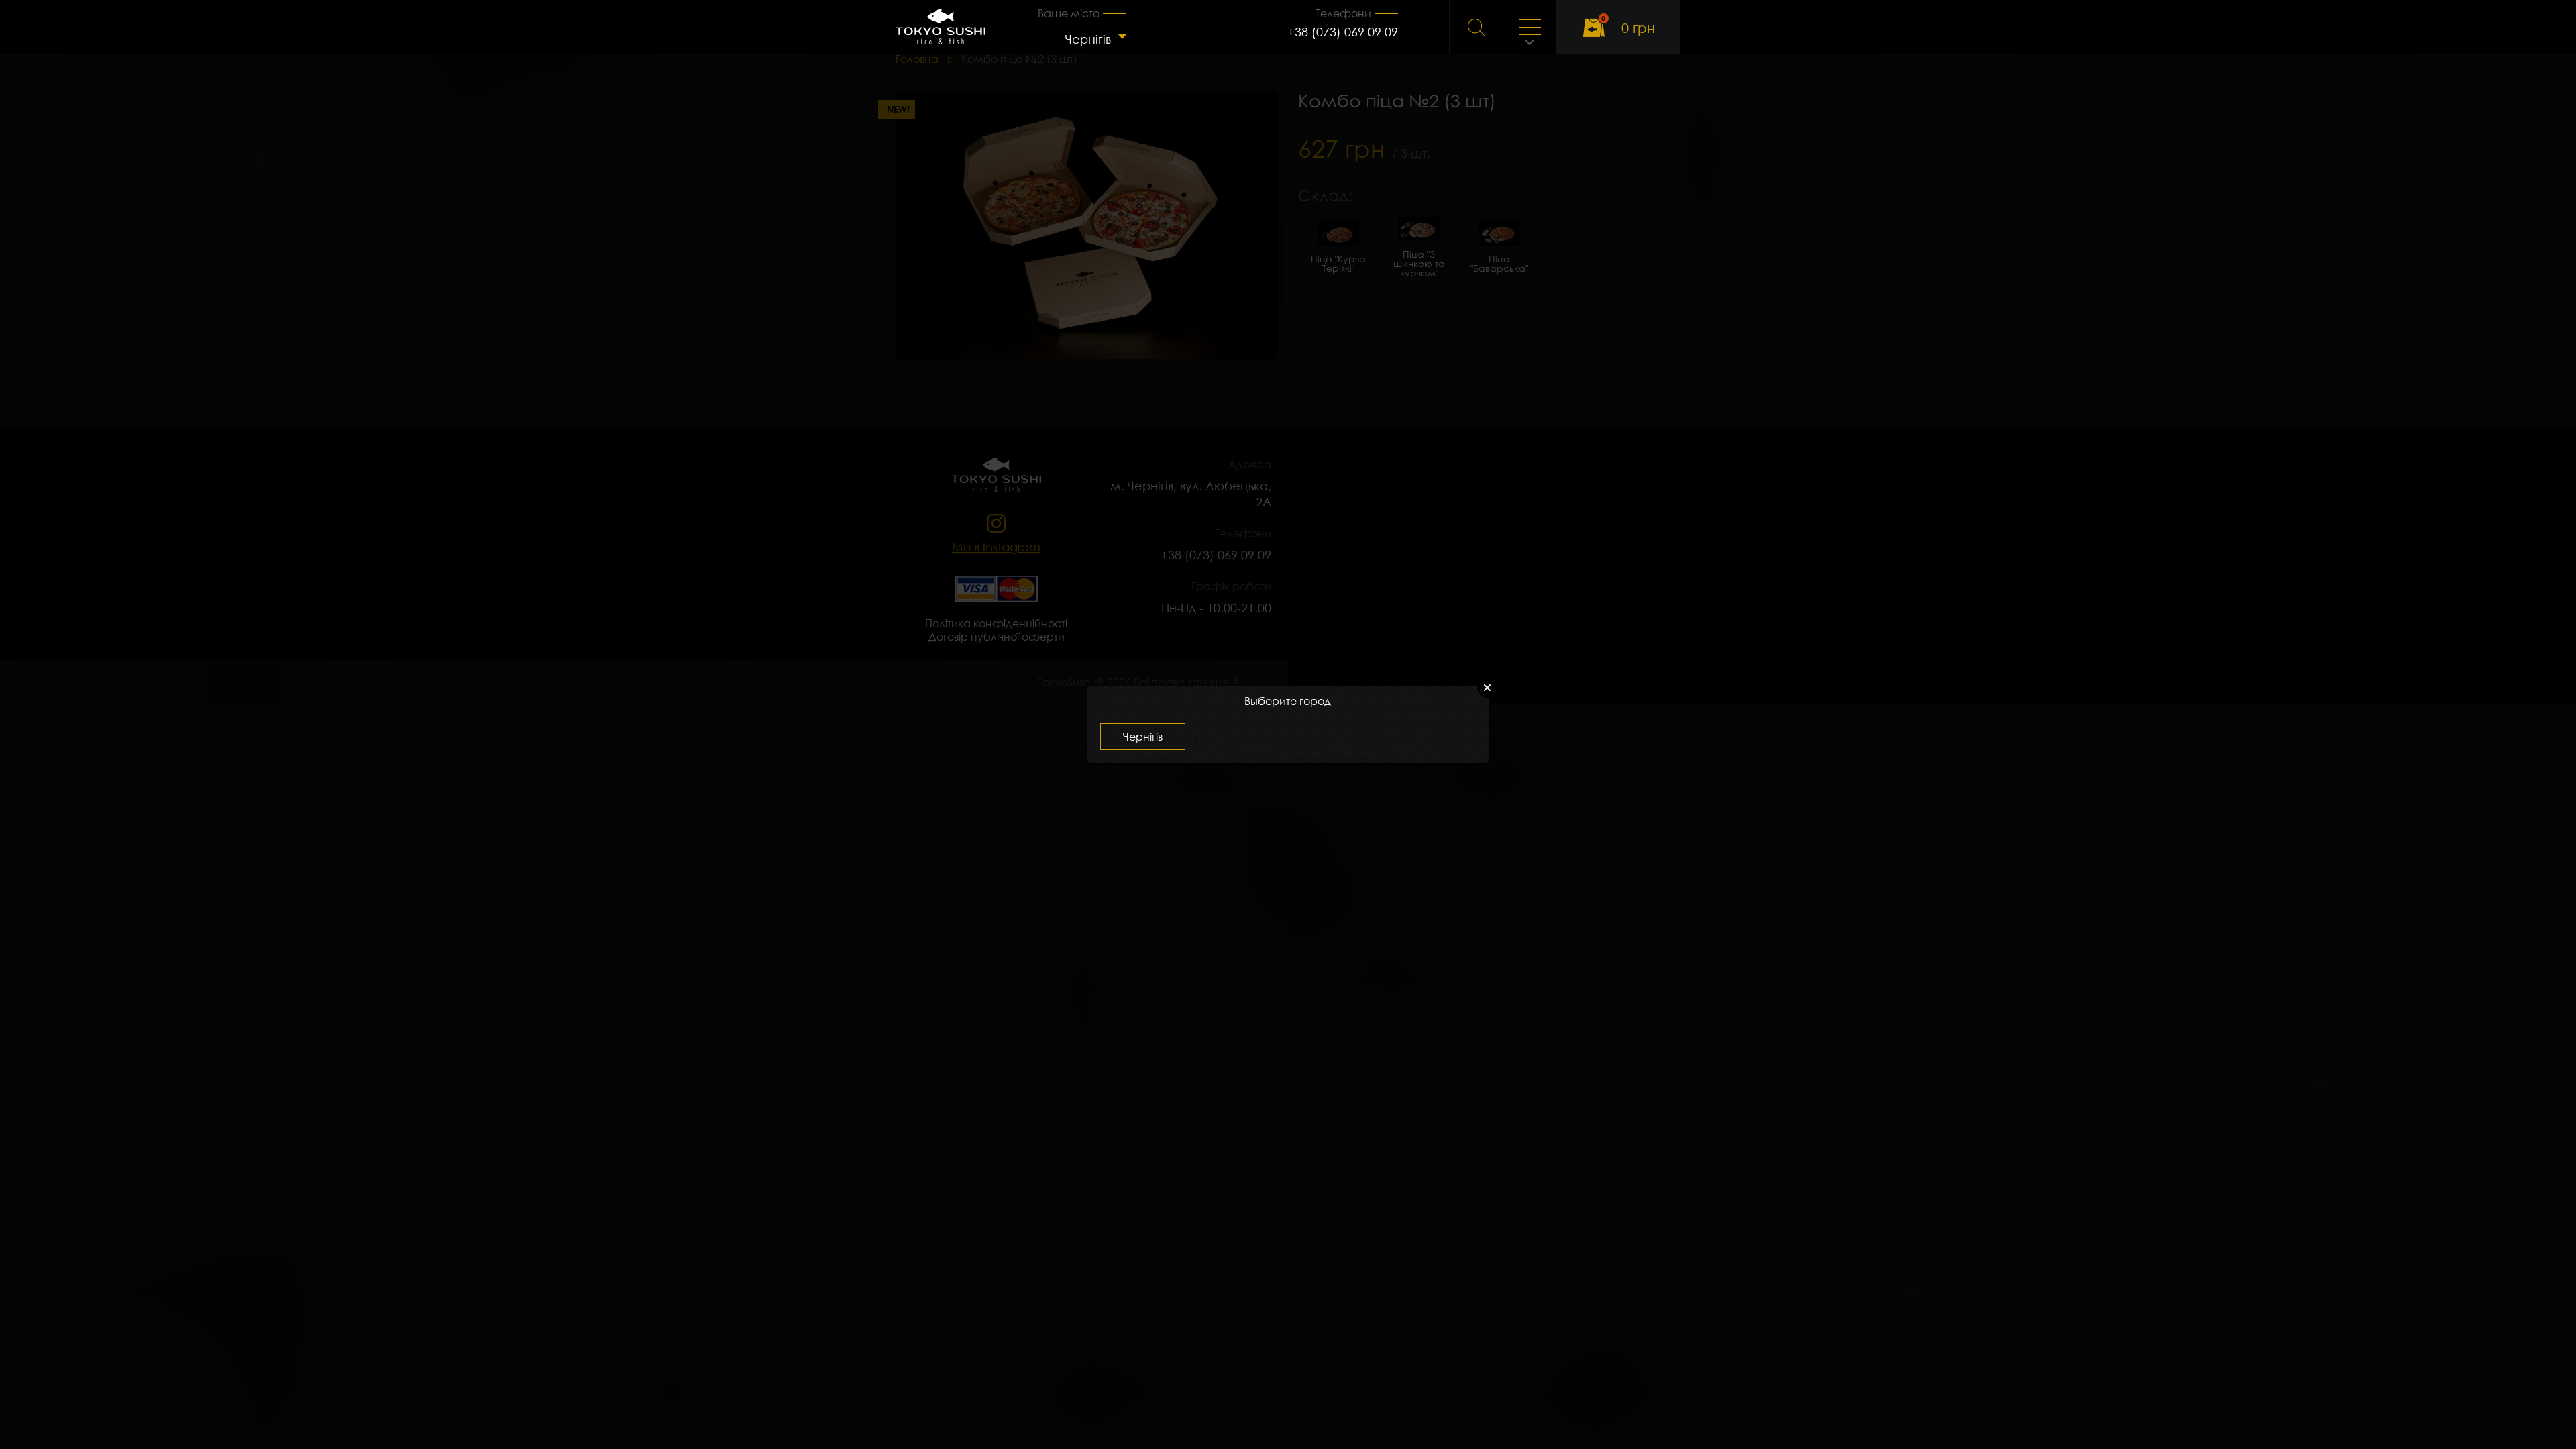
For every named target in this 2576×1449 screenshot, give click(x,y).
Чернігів (1088, 39)
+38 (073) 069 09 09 (1343, 32)
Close (1487, 688)
